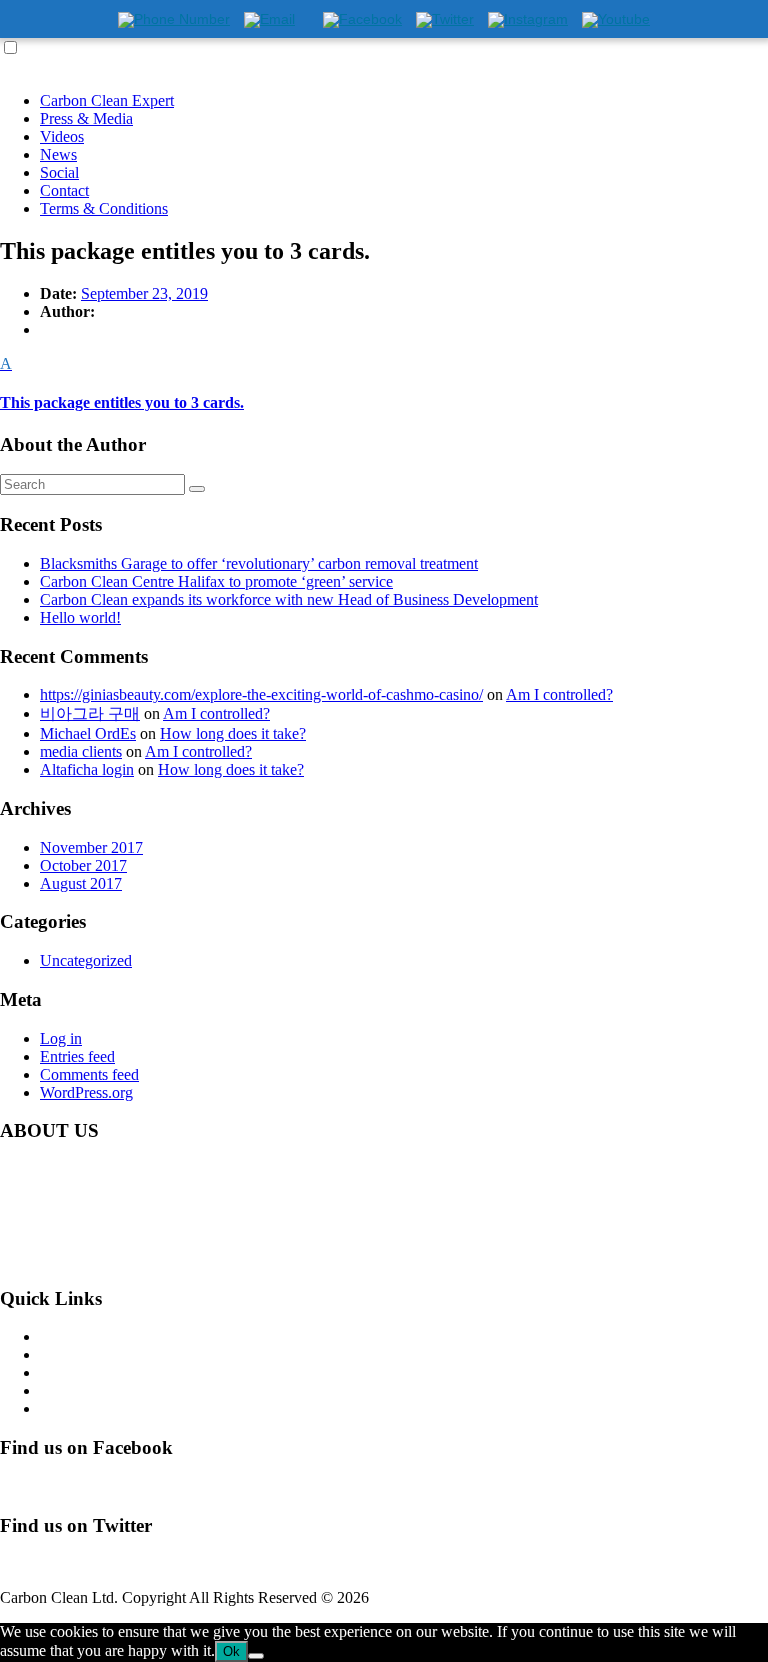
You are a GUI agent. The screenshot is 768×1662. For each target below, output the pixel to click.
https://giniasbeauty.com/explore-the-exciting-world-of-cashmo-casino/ (261, 694)
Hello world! (80, 617)
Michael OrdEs (88, 733)
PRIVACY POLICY (106, 1408)
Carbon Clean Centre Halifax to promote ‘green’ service (216, 581)
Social (59, 172)
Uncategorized (86, 960)
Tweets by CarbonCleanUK (88, 1563)
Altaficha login (87, 769)
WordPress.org (86, 1092)
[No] (256, 1656)
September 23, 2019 (144, 293)
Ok (231, 1651)
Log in (61, 1038)
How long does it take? (233, 733)
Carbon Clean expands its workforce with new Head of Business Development (289, 599)
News (58, 154)
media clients (81, 751)
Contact (64, 190)
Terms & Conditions (104, 208)
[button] (384, 383)
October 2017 (83, 865)
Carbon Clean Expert (107, 100)
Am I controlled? (559, 694)
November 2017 (91, 847)
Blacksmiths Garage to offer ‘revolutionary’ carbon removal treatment (259, 563)
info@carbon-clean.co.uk (170, 1259)
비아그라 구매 (90, 713)
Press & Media (86, 118)
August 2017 (81, 883)
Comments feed (89, 1074)
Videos (62, 136)
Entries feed (77, 1056)
